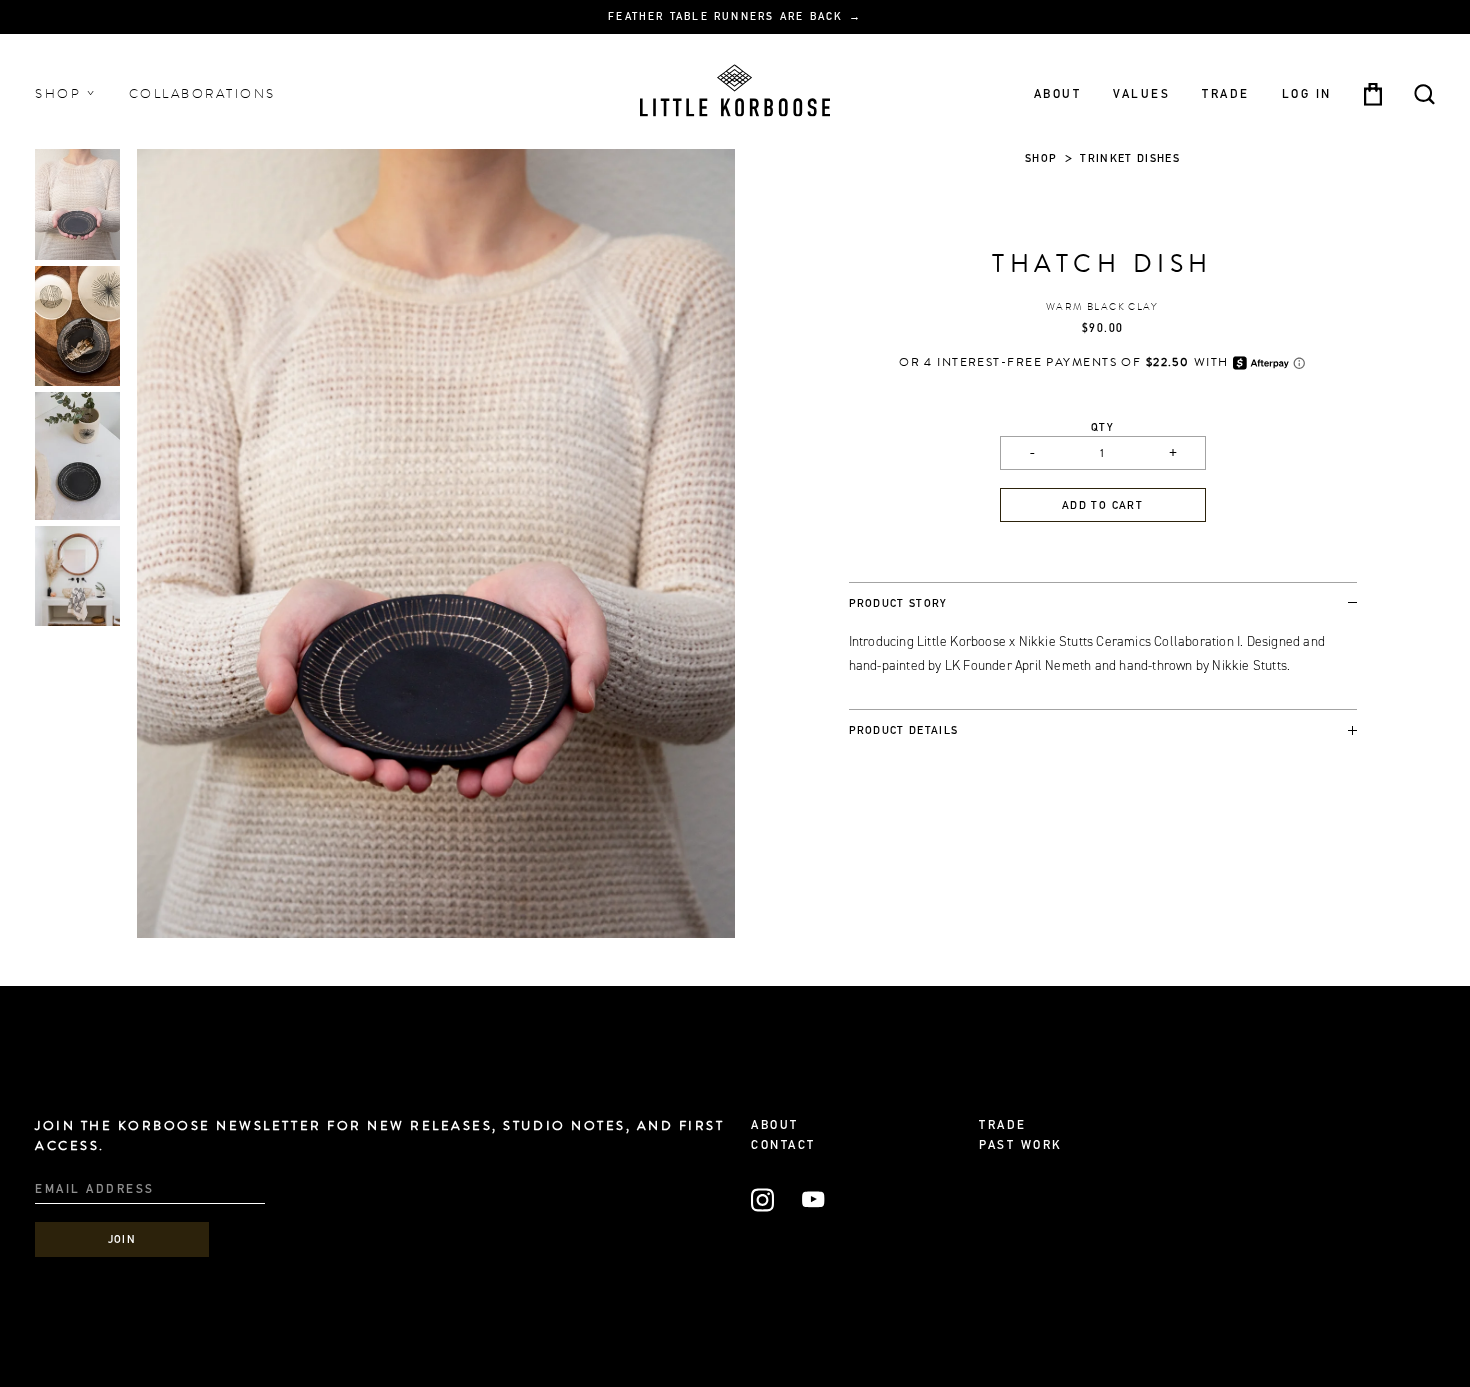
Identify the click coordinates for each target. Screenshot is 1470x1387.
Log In (1307, 94)
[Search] (1424, 94)
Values (1141, 94)
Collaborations (202, 94)
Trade (1226, 94)
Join (122, 1240)
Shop (61, 94)
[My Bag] (1373, 94)
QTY (1102, 428)
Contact (783, 1146)
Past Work (1021, 1146)
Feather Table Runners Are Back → (735, 18)
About (1058, 94)
